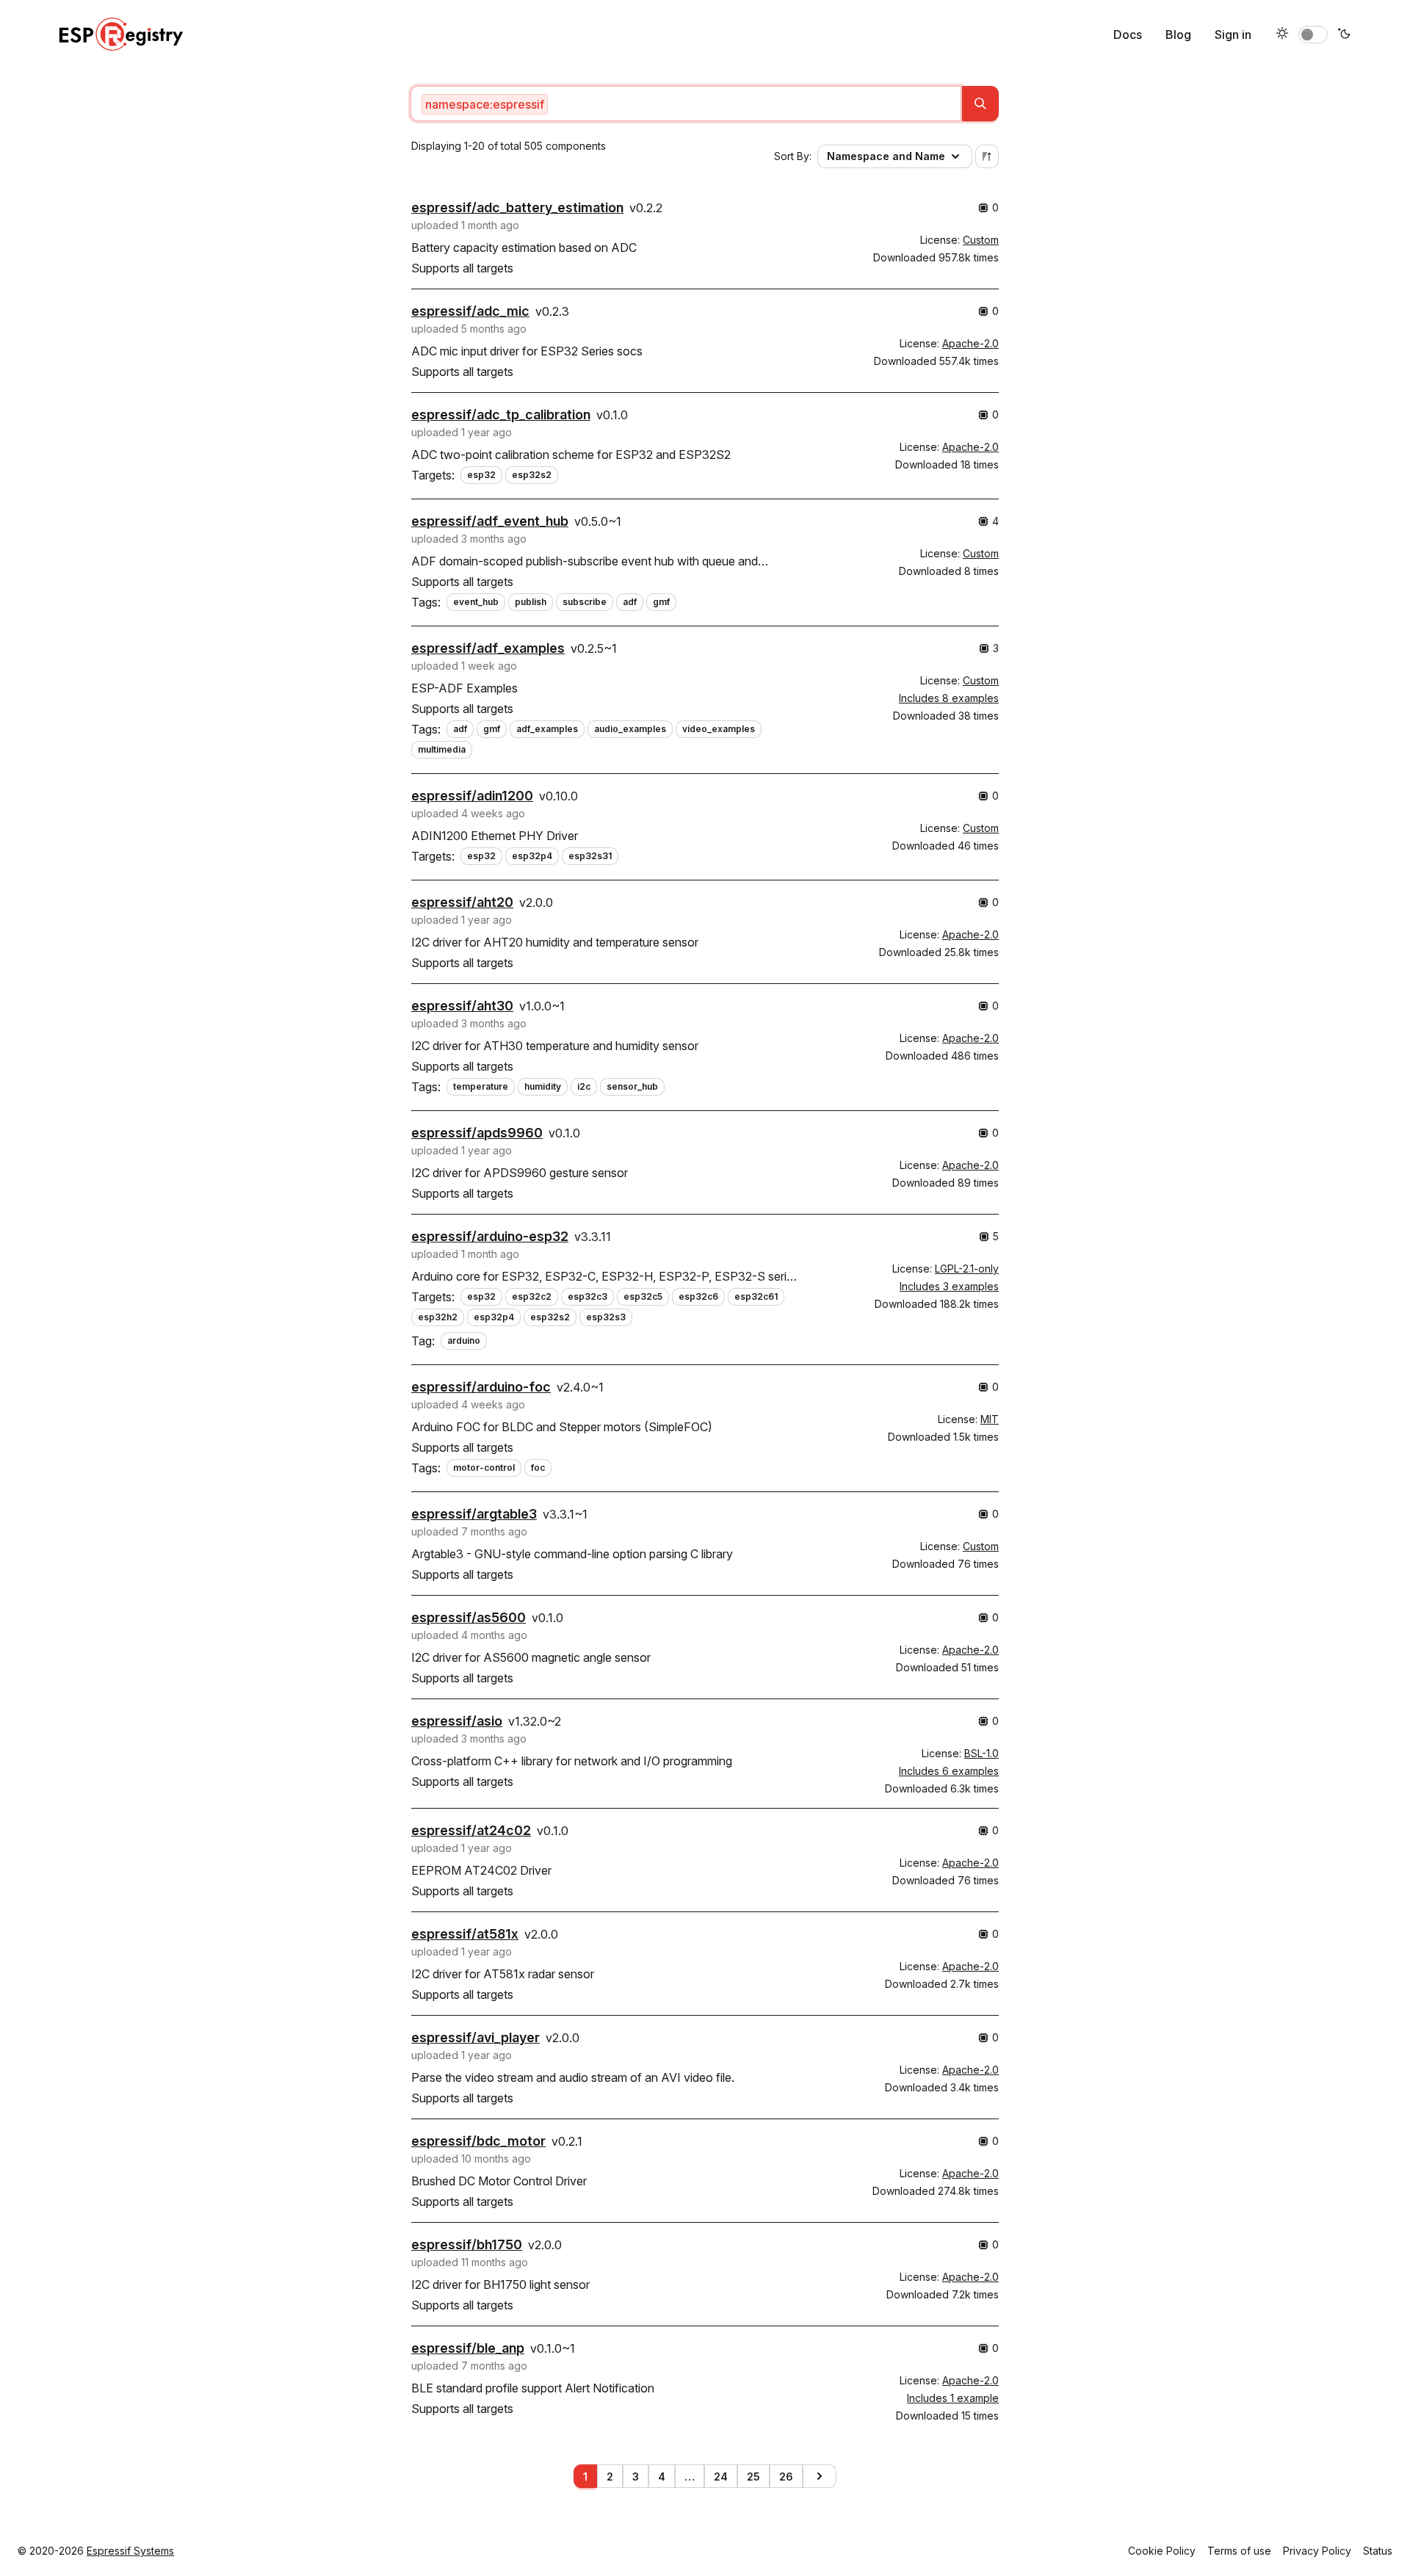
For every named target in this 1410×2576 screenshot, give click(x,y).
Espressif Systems (130, 2551)
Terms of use (1239, 2551)
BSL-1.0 (981, 1753)
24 (721, 2476)
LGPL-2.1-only (967, 1269)
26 (786, 2476)
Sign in (1233, 35)
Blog (1178, 35)
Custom (981, 240)
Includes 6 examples (949, 1771)
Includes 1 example (953, 2398)
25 (753, 2476)
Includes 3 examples (949, 1286)
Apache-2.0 (970, 343)
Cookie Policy (1162, 2551)
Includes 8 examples (949, 698)
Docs (1128, 35)
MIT (990, 1419)
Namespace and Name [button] (886, 156)
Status (1378, 2551)
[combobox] (686, 104)
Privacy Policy (1317, 2551)
